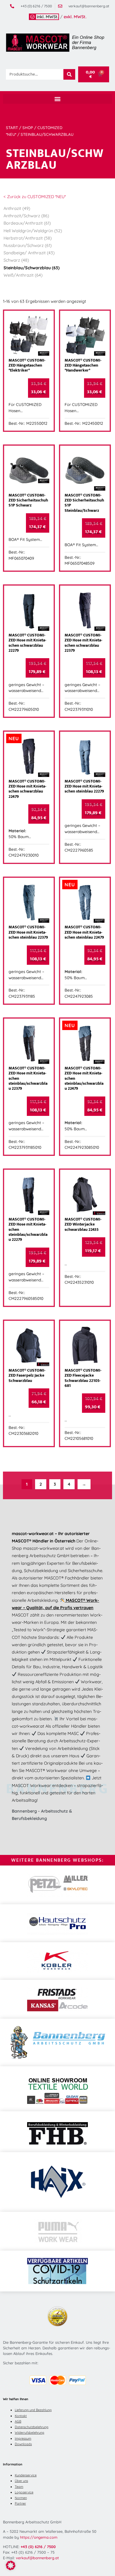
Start (12, 128)
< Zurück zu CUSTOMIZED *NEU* (35, 197)
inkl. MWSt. (48, 17)
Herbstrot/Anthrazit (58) (28, 238)
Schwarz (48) (16, 260)
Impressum (23, 2438)
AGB (18, 2421)
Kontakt (21, 2416)
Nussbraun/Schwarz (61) (28, 245)
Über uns (21, 2481)
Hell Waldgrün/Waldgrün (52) (33, 231)
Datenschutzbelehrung (32, 2427)
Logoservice (24, 2492)
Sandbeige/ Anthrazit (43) (29, 253)
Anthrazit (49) (17, 208)
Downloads (23, 2444)
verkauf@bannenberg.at (37, 2558)
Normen (21, 2498)
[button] (57, 99)
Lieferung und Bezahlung (33, 2410)
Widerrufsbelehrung (29, 2433)
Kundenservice (26, 2475)
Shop (28, 128)
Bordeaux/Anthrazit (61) (27, 223)
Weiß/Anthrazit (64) (23, 275)
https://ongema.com (39, 2537)
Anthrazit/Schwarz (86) (26, 216)
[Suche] (69, 74)
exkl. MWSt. (75, 17)
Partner (20, 2503)
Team (19, 2487)
